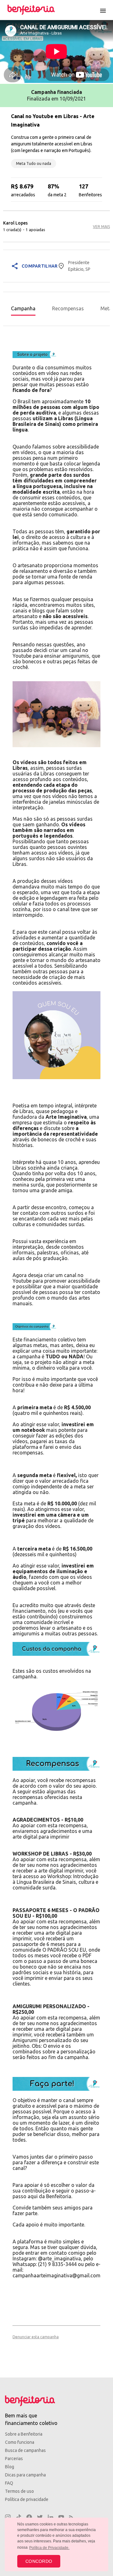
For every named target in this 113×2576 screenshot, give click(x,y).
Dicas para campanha (25, 2475)
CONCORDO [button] (39, 2561)
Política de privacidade (27, 2499)
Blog (10, 2467)
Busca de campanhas (25, 2450)
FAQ (9, 2483)
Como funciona (20, 2442)
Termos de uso (19, 2491)
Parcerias (14, 2459)
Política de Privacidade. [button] (49, 2548)
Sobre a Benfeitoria (24, 2434)
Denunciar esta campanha (36, 2337)
